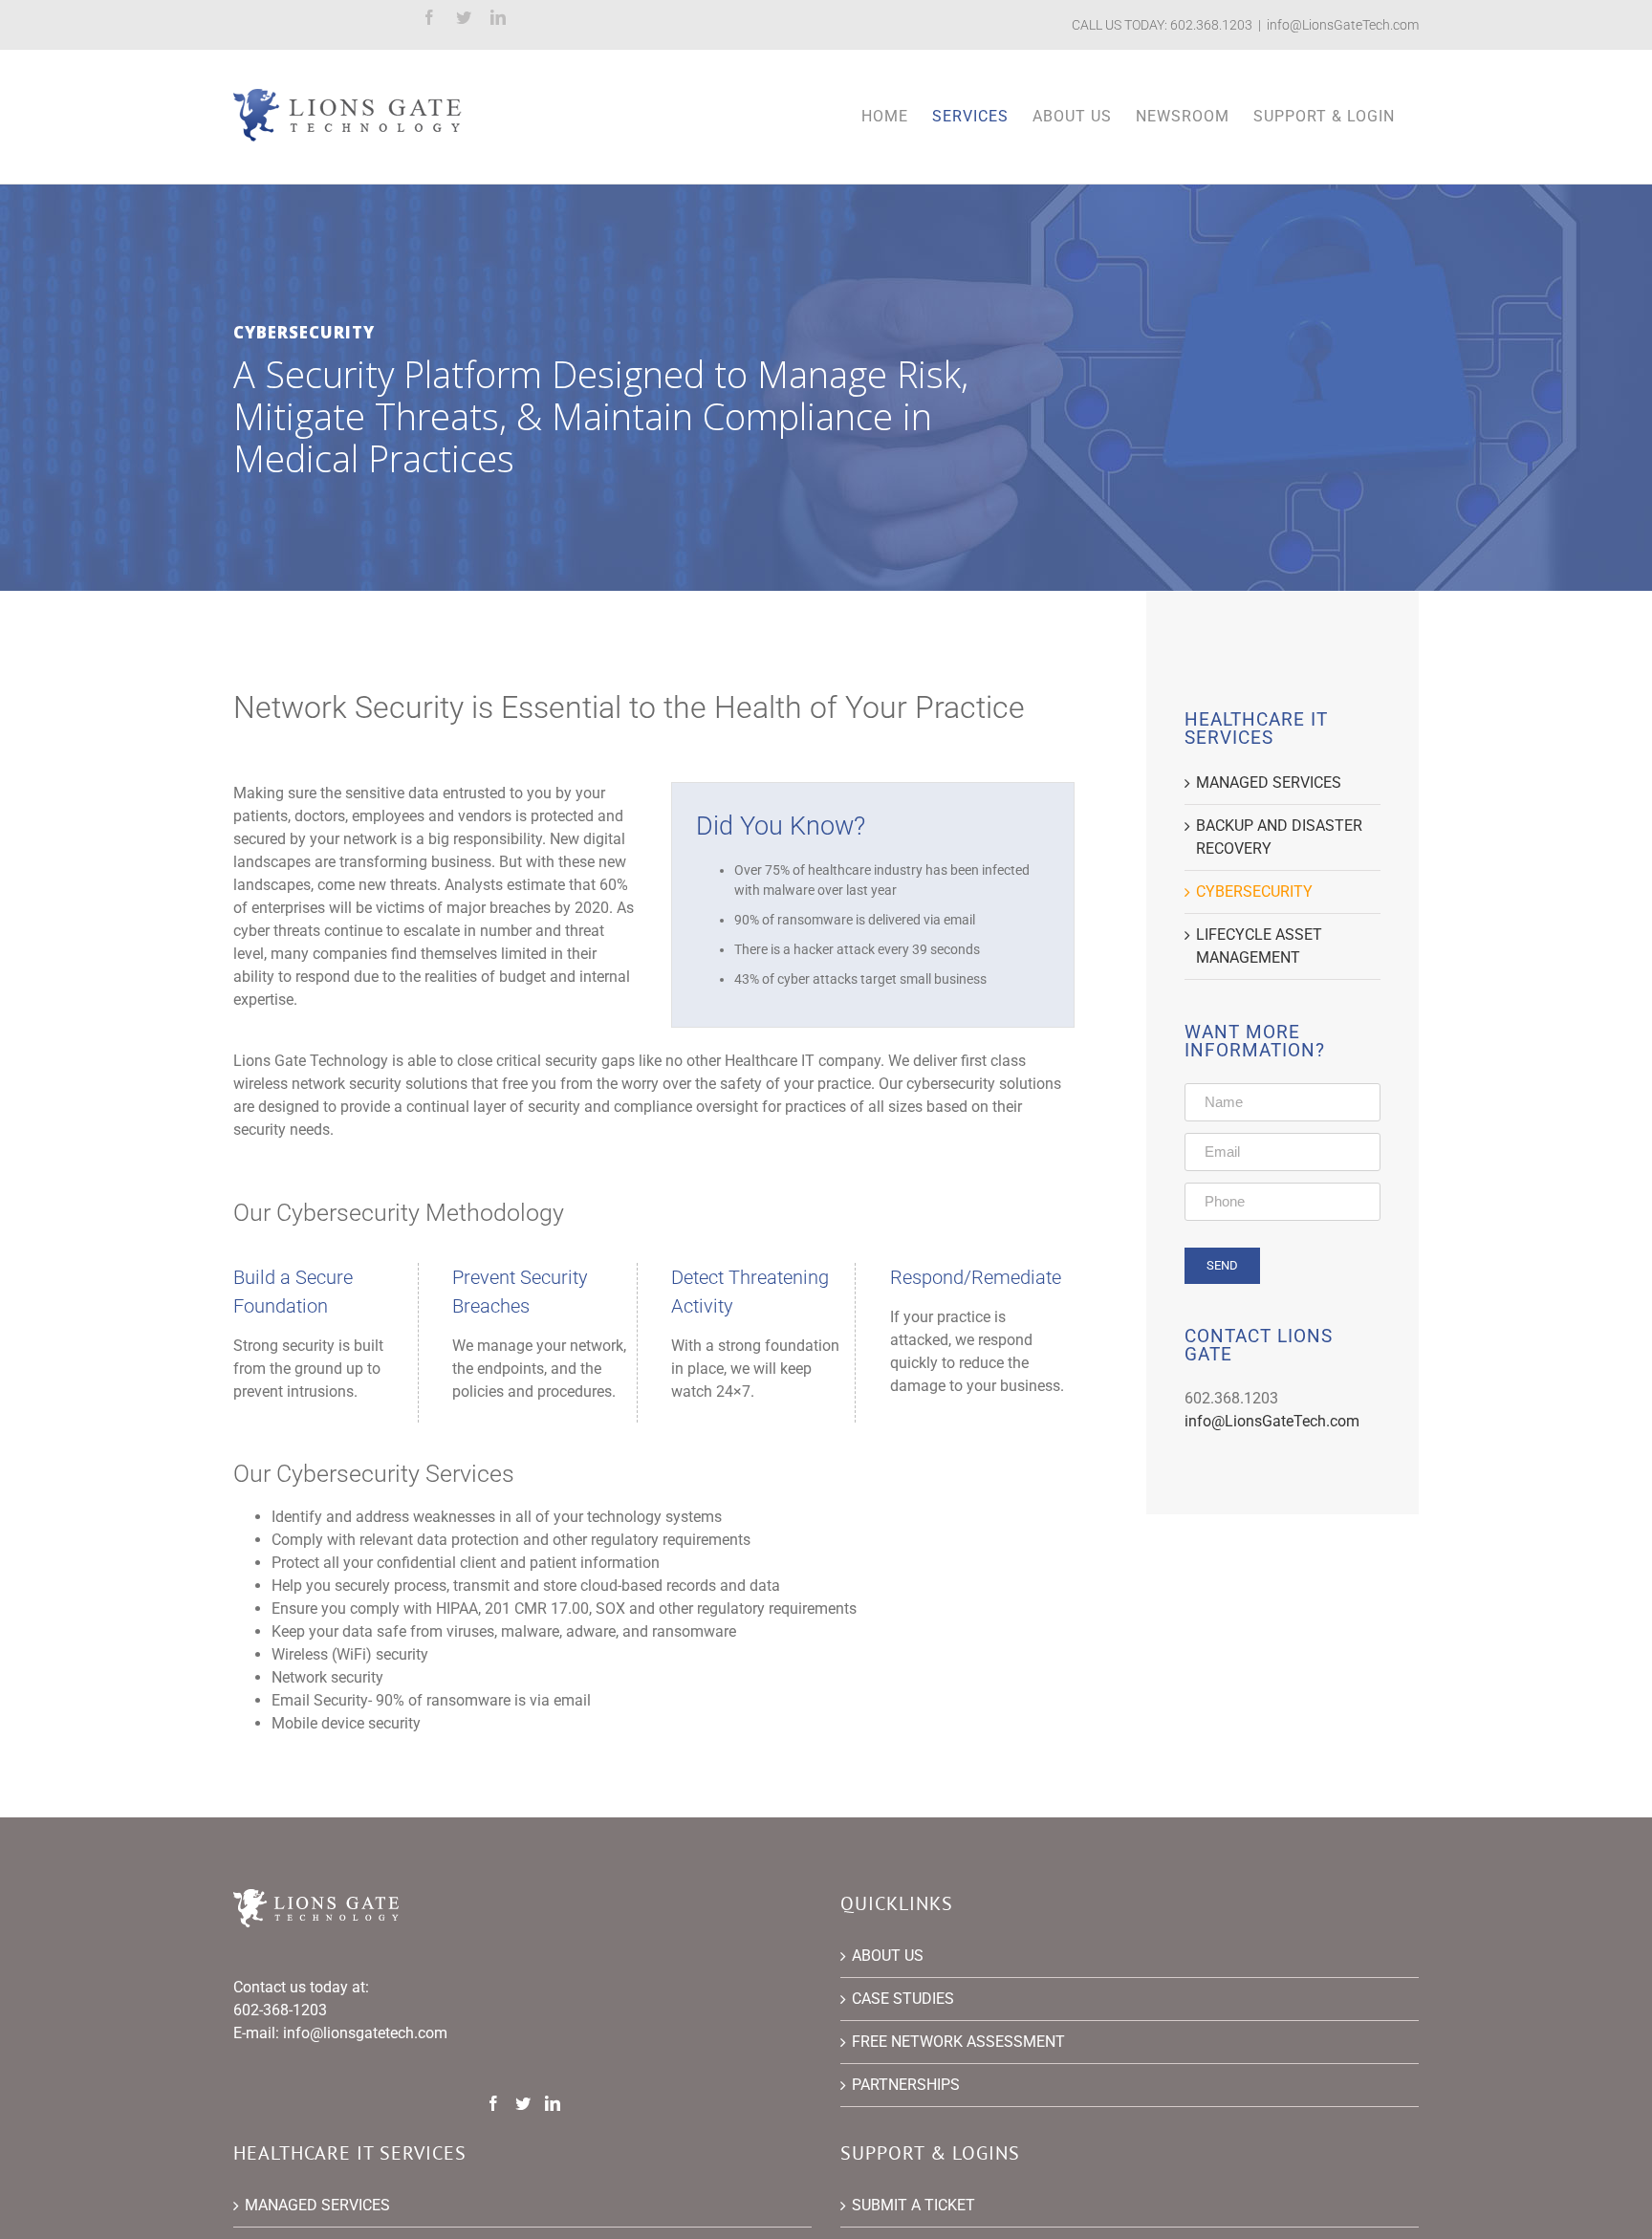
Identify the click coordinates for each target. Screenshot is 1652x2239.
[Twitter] (523, 2103)
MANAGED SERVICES (1269, 783)
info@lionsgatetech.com (365, 2033)
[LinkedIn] (553, 2103)
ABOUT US (888, 1956)
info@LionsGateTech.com (1343, 25)
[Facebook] (493, 2103)
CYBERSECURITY (1254, 891)
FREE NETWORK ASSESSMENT (958, 2042)
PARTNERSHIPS (906, 2085)
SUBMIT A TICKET (913, 2205)
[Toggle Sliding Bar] (1324, 117)
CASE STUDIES (903, 1999)
